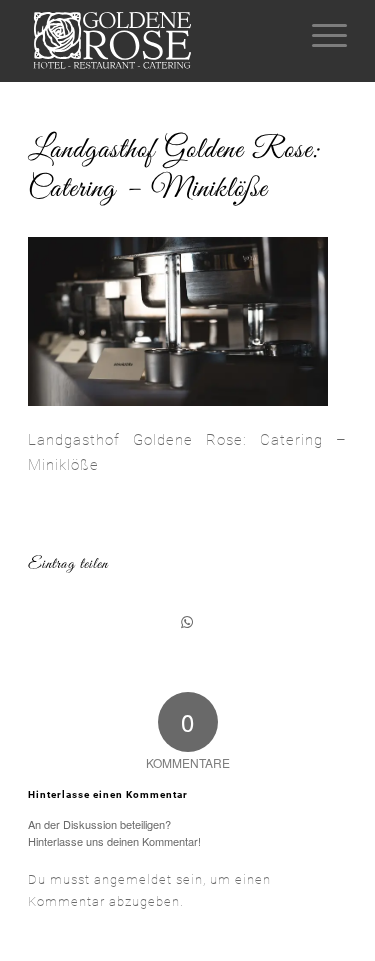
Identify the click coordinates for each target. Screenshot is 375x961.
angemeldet (133, 879)
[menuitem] (319, 36)
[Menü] (319, 36)
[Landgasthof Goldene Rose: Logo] (155, 41)
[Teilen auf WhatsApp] (187, 622)
